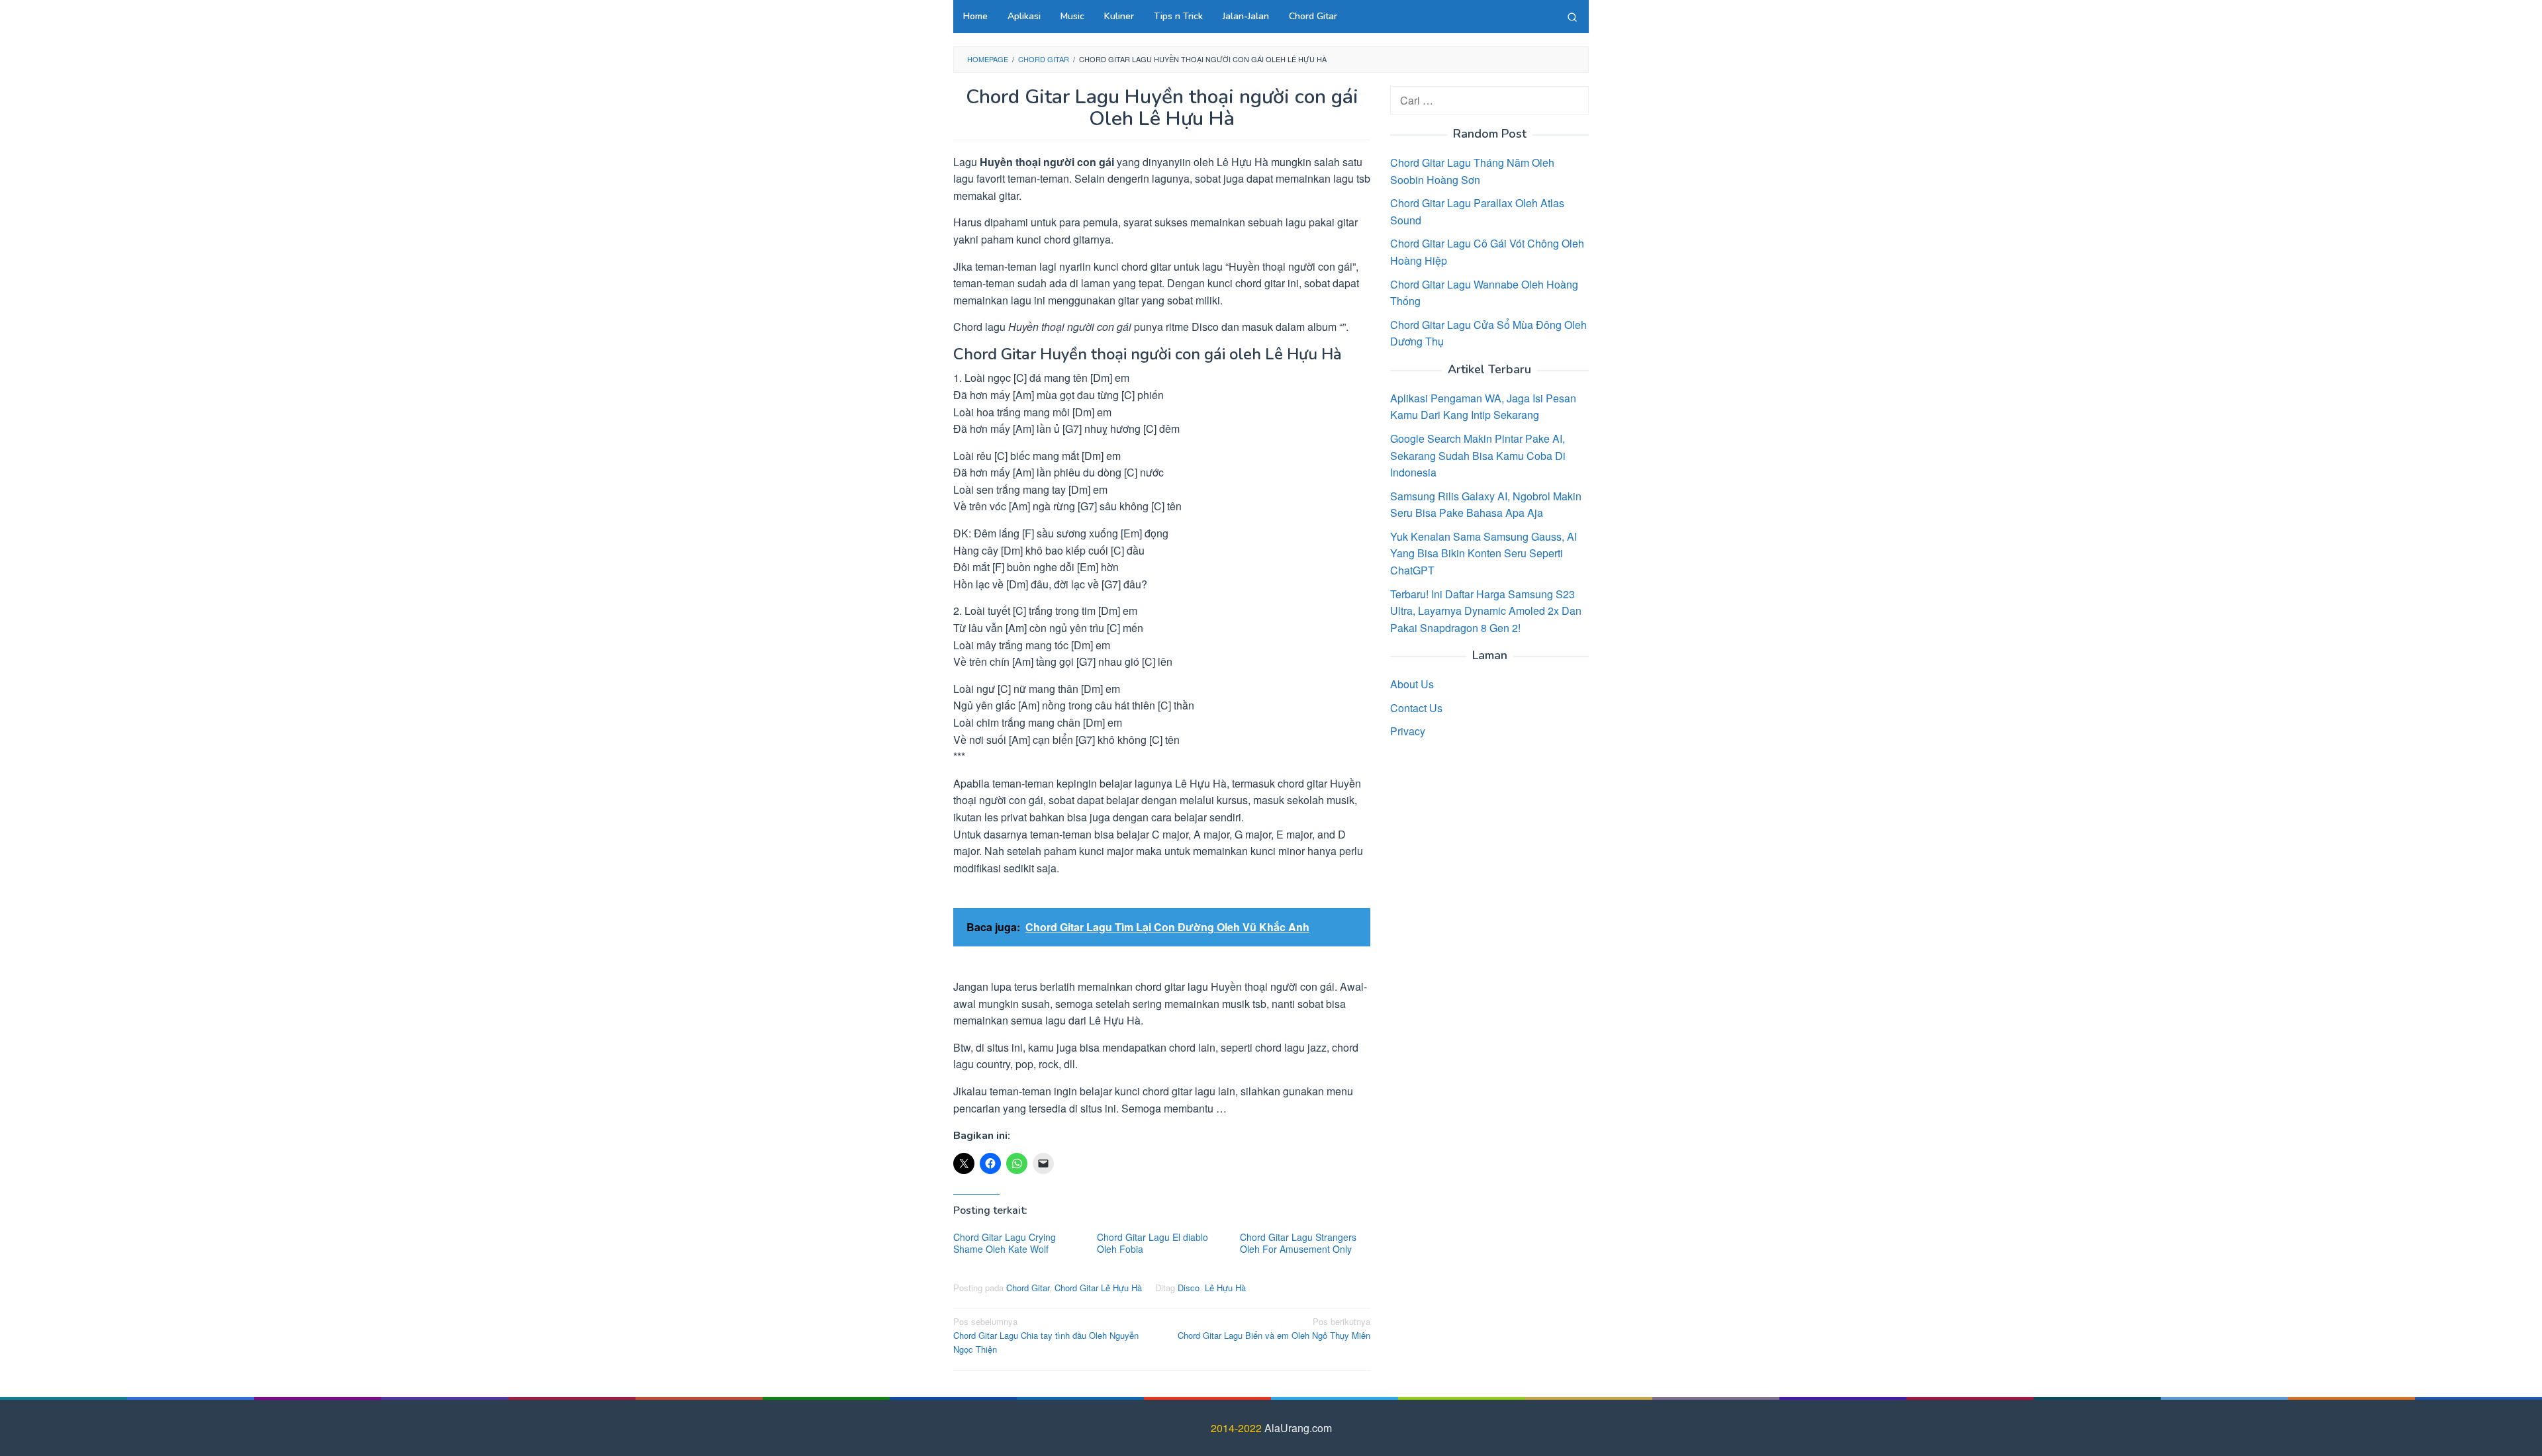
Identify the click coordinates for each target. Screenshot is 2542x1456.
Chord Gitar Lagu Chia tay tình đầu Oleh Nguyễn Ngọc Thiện (1046, 1335)
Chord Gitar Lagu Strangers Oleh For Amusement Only (1298, 1243)
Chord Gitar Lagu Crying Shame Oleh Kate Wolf (1005, 1243)
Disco (1189, 1288)
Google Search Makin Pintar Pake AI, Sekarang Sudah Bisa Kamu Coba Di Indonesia (1478, 455)
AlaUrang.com (1298, 1428)
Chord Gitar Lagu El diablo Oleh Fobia (1153, 1243)
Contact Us (1416, 708)
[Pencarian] (1572, 17)
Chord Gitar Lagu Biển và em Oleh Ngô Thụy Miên (1274, 1328)
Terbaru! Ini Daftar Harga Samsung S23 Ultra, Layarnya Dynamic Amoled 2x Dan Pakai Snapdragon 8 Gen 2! (1486, 611)
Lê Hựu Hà (1225, 1288)
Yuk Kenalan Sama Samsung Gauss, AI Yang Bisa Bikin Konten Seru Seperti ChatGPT (1483, 553)
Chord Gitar (1028, 1288)
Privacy (1408, 731)
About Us (1412, 684)
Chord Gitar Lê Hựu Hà (1098, 1288)
